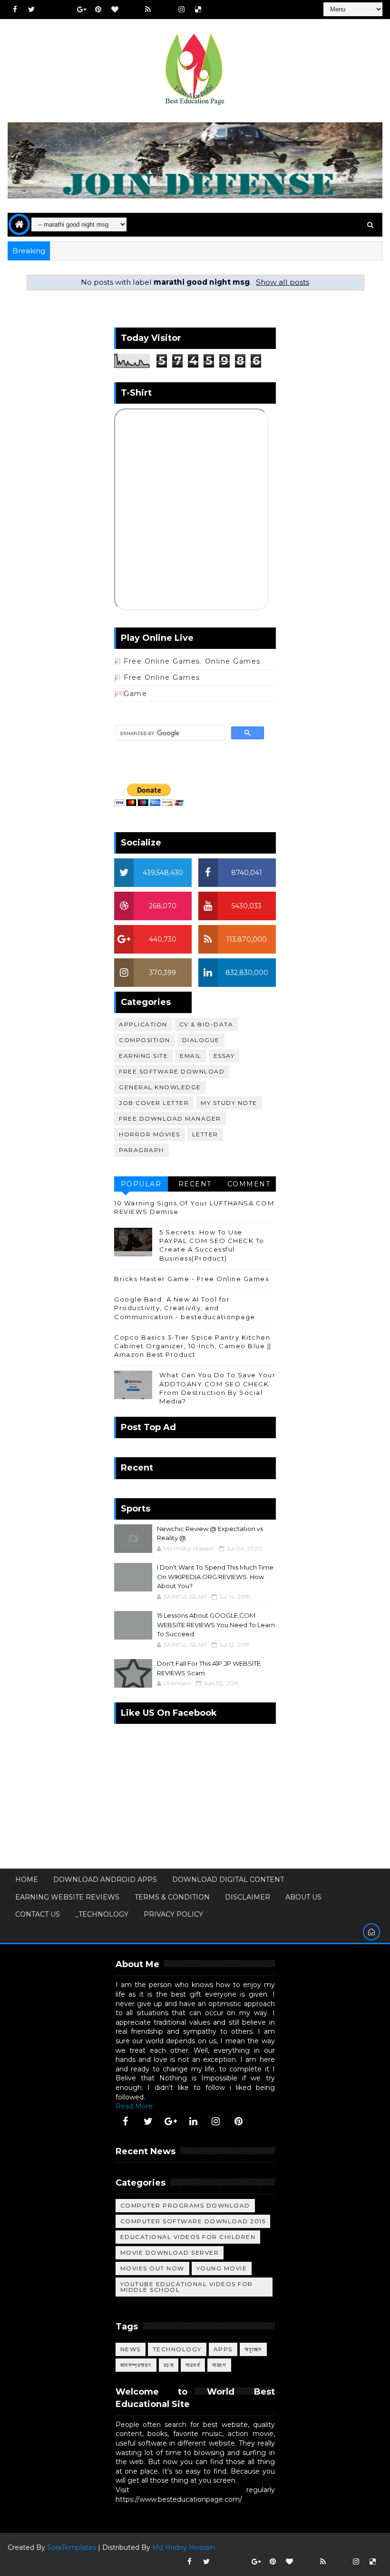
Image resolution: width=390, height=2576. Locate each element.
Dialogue (201, 1040)
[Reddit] (131, 10)
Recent (195, 1184)
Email (191, 1056)
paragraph (141, 1150)
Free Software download (172, 1071)
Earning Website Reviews (67, 1897)
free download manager (170, 1119)
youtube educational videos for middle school (187, 2287)
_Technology (102, 1914)
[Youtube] (48, 10)
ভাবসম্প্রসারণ (136, 2365)
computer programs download (185, 2205)
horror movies (150, 1134)
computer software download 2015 (193, 2221)
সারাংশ (219, 2365)
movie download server (170, 2253)
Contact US (38, 1914)
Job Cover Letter (154, 1103)
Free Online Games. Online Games (192, 661)
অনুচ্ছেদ (253, 2349)
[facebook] (15, 10)
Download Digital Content (228, 1880)
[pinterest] (98, 10)
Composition (145, 1040)
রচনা (169, 2365)
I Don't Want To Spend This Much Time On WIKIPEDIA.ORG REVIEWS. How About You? (215, 1576)
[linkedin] (193, 2121)
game (135, 694)
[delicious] (198, 10)
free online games (162, 677)
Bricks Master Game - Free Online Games (191, 1279)
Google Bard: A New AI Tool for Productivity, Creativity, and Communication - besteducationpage (185, 1308)
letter (205, 1134)
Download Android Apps (105, 1880)
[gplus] (81, 10)
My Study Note (229, 1103)
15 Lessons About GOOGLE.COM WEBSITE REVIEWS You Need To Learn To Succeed (216, 1625)
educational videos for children (188, 2237)
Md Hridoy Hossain (184, 2547)
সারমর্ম (193, 2365)
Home (27, 1880)
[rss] (148, 10)
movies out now (152, 2268)
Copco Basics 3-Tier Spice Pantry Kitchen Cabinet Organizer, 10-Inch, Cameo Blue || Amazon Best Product (193, 1346)
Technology (177, 2349)
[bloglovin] (115, 10)
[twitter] (31, 10)
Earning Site (143, 1056)
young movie (222, 2268)
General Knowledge (160, 1087)
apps (223, 2349)
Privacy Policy (173, 1914)
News (131, 2349)
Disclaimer (248, 1897)
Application (143, 1024)
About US (303, 1897)
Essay (224, 1056)
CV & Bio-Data (206, 1024)
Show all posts (283, 282)
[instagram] (181, 10)
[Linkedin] (65, 10)
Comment (249, 1184)
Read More (134, 2106)
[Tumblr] (165, 10)
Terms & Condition (172, 1897)
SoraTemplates (72, 2547)
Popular (141, 1184)
